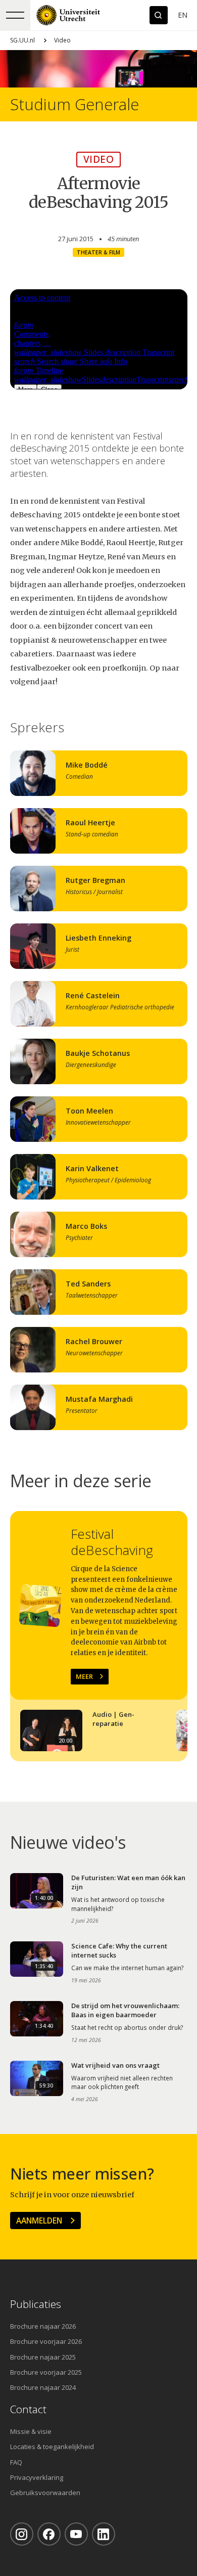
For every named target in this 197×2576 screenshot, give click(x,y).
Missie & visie (31, 2431)
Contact (28, 2409)
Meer (84, 1676)
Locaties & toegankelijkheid (52, 2447)
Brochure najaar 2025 (43, 2357)
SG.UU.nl (22, 40)
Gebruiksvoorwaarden (45, 2493)
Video (62, 40)
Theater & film (98, 252)
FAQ (16, 2462)
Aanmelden (39, 2220)
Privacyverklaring (37, 2477)
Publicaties (36, 2304)
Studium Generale (75, 104)
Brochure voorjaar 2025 (46, 2372)
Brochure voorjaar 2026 (46, 2341)
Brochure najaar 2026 (43, 2326)
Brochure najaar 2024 (43, 2387)
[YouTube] (76, 2534)
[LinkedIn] (104, 2534)
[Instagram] (22, 2534)
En (183, 15)
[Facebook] (49, 2534)
